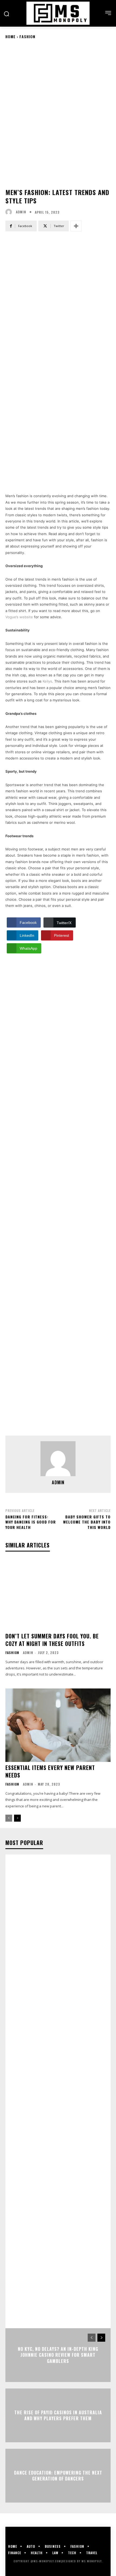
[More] (76, 226)
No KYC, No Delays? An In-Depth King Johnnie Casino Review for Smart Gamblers (58, 2355)
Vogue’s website (19, 617)
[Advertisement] (58, 301)
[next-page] (17, 1818)
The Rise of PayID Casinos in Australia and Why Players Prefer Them (58, 2415)
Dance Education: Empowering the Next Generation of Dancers (58, 2476)
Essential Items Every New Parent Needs (50, 1771)
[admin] (10, 212)
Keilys (47, 681)
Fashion (27, 36)
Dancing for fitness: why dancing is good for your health (31, 1522)
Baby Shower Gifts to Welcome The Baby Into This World (87, 1522)
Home (11, 36)
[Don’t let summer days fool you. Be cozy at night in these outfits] (58, 1594)
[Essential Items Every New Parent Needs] (58, 1725)
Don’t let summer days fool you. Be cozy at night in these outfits (52, 1640)
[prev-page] (9, 1818)
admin (21, 212)
